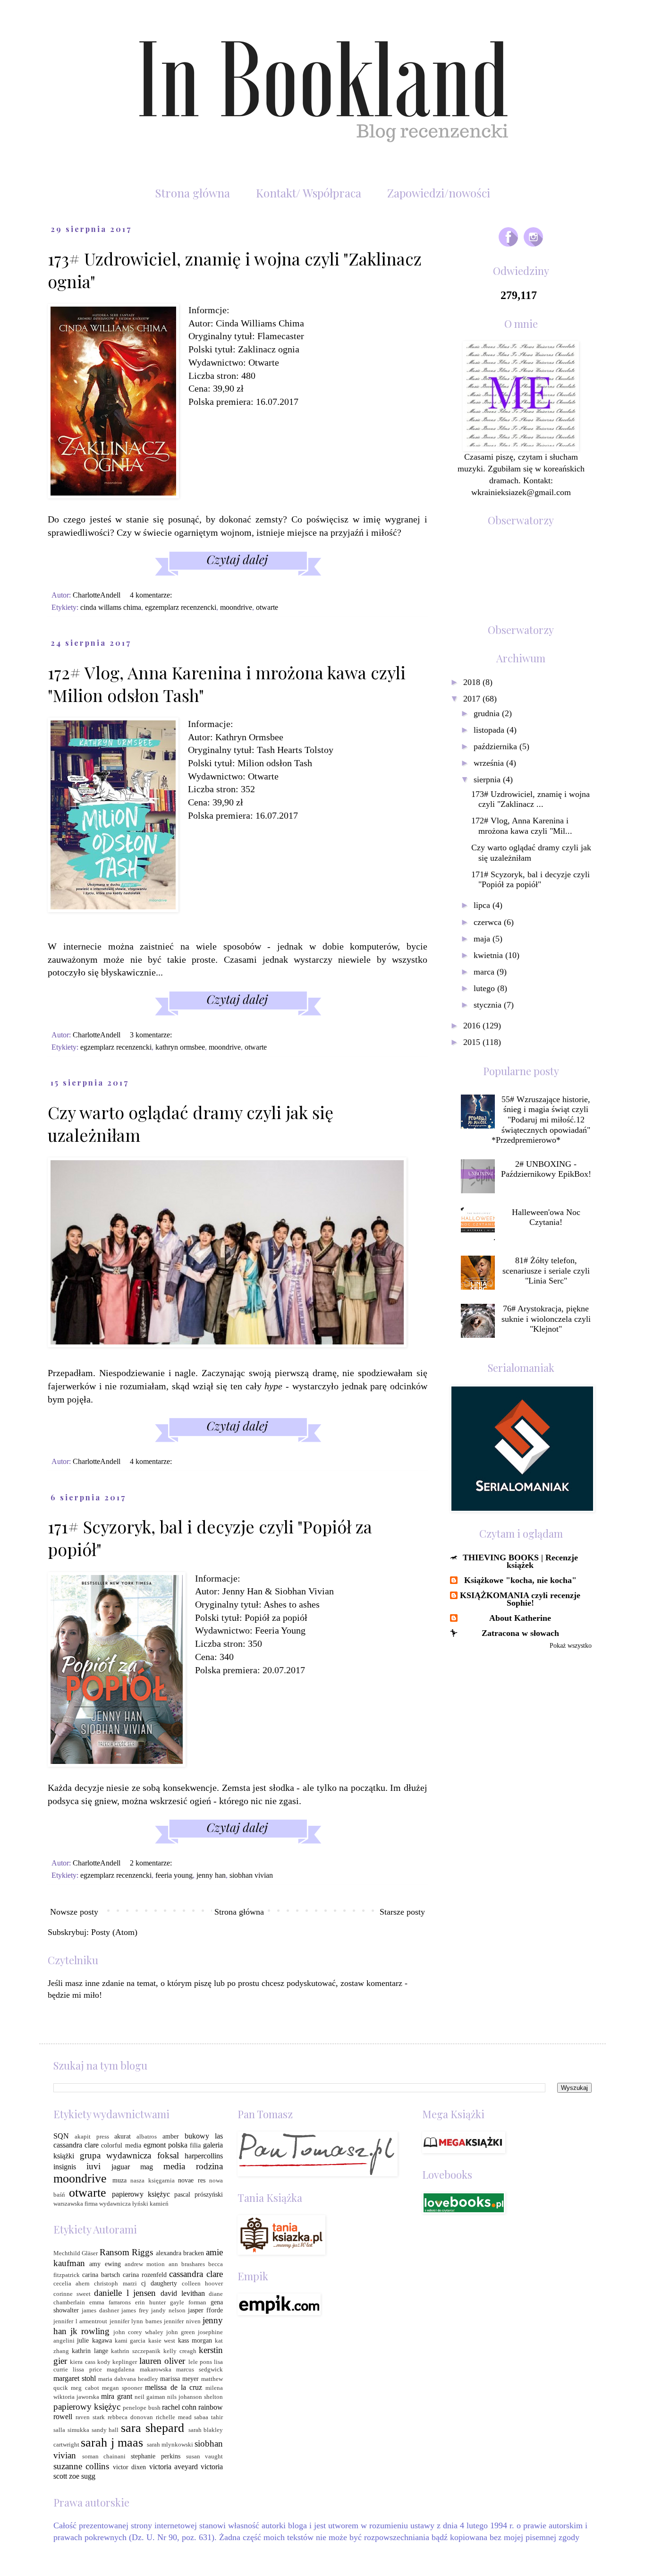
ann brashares (187, 2264)
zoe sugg (82, 2476)
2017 (473, 699)
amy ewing (105, 2264)
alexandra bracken (180, 2253)
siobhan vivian (251, 1875)
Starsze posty (402, 1912)
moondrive (236, 608)
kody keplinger (117, 2362)
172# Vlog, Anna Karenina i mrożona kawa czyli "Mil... (522, 826)
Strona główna (192, 193)
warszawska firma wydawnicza (92, 2204)
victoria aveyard (174, 2467)
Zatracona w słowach (520, 1633)
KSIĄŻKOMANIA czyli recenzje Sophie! (520, 1599)
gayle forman (188, 2302)
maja (483, 939)
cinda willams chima (111, 608)
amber (171, 2136)
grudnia (488, 713)
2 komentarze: (152, 1863)
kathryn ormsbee (180, 1047)
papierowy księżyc (141, 2194)
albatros (147, 2137)
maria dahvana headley (128, 2379)
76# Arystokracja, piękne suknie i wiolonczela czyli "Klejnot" (546, 1319)
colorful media (121, 2145)
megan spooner (122, 2388)
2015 (473, 1042)
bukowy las (204, 2136)
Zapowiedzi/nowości (439, 193)
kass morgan (195, 2340)
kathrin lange (90, 2351)
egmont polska (165, 2145)
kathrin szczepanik (136, 2351)
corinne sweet (72, 2294)
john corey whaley (138, 2332)
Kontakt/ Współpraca (309, 193)
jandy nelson (168, 2311)
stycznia (489, 1005)
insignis (65, 2167)
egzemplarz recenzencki (181, 608)
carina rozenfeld (145, 2275)
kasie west (162, 2341)
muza (119, 2180)
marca (485, 972)
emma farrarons (110, 2302)
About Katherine (520, 1618)
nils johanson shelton (195, 2397)
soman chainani (104, 2456)
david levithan (183, 2293)
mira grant (116, 2396)
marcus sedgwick (199, 2370)
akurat (123, 2136)
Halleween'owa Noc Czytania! (546, 1217)
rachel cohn (179, 2407)
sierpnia (488, 779)
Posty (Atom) (114, 1932)
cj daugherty (159, 2283)
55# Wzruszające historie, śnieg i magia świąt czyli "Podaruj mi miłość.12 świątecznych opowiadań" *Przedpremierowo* (541, 1120)
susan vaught (205, 2456)
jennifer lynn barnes (136, 2321)
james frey (135, 2311)
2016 (473, 1026)
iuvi (93, 2166)
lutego (485, 988)
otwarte (267, 608)
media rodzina (193, 2166)
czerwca (489, 922)
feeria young (174, 1875)
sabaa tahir (208, 2417)
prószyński (209, 2194)
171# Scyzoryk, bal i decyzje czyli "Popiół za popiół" (530, 880)
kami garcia (130, 2341)
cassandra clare (76, 2145)
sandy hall (105, 2430)
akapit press (92, 2137)
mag (147, 2167)
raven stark (90, 2417)
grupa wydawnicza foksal (129, 2155)
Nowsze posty (74, 1912)
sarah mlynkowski (170, 2445)
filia (195, 2145)
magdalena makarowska (139, 2370)
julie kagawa (94, 2340)
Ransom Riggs (126, 2252)
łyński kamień (150, 2204)
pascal (182, 2194)
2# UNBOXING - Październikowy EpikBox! (546, 1169)
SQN (61, 2136)
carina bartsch (101, 2275)
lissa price (87, 2370)
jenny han (211, 1875)
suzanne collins (81, 2466)
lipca (483, 905)
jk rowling (90, 2331)
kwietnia (489, 955)
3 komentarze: (152, 1035)
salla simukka (71, 2430)
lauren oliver (162, 2361)
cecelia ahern (72, 2284)
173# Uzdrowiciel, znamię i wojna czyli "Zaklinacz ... (530, 799)
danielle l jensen (125, 2293)
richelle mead (174, 2417)
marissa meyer (179, 2379)
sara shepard (153, 2428)
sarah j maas (112, 2443)
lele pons (200, 2362)
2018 (473, 682)
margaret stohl (75, 2378)
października (496, 746)
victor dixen (129, 2467)
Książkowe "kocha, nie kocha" (520, 1580)
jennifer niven (182, 2321)
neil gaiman (150, 2397)
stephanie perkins (156, 2456)
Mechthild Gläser (76, 2253)
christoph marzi (115, 2284)
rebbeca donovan (130, 2417)
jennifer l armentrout (80, 2321)
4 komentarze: (152, 595)
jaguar (121, 2167)
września (490, 763)
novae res (192, 2180)
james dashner (100, 2311)
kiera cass (82, 2362)
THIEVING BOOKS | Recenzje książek (520, 1561)
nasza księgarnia (153, 2181)
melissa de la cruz (174, 2387)
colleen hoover (202, 2284)
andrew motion (145, 2264)
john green (181, 2332)
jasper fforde (205, 2310)
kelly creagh (180, 2351)
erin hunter (150, 2302)
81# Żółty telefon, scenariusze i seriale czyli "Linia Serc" (546, 1271)
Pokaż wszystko (571, 1646)
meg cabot (85, 2388)
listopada (490, 730)
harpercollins (204, 2156)
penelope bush (141, 2408)
